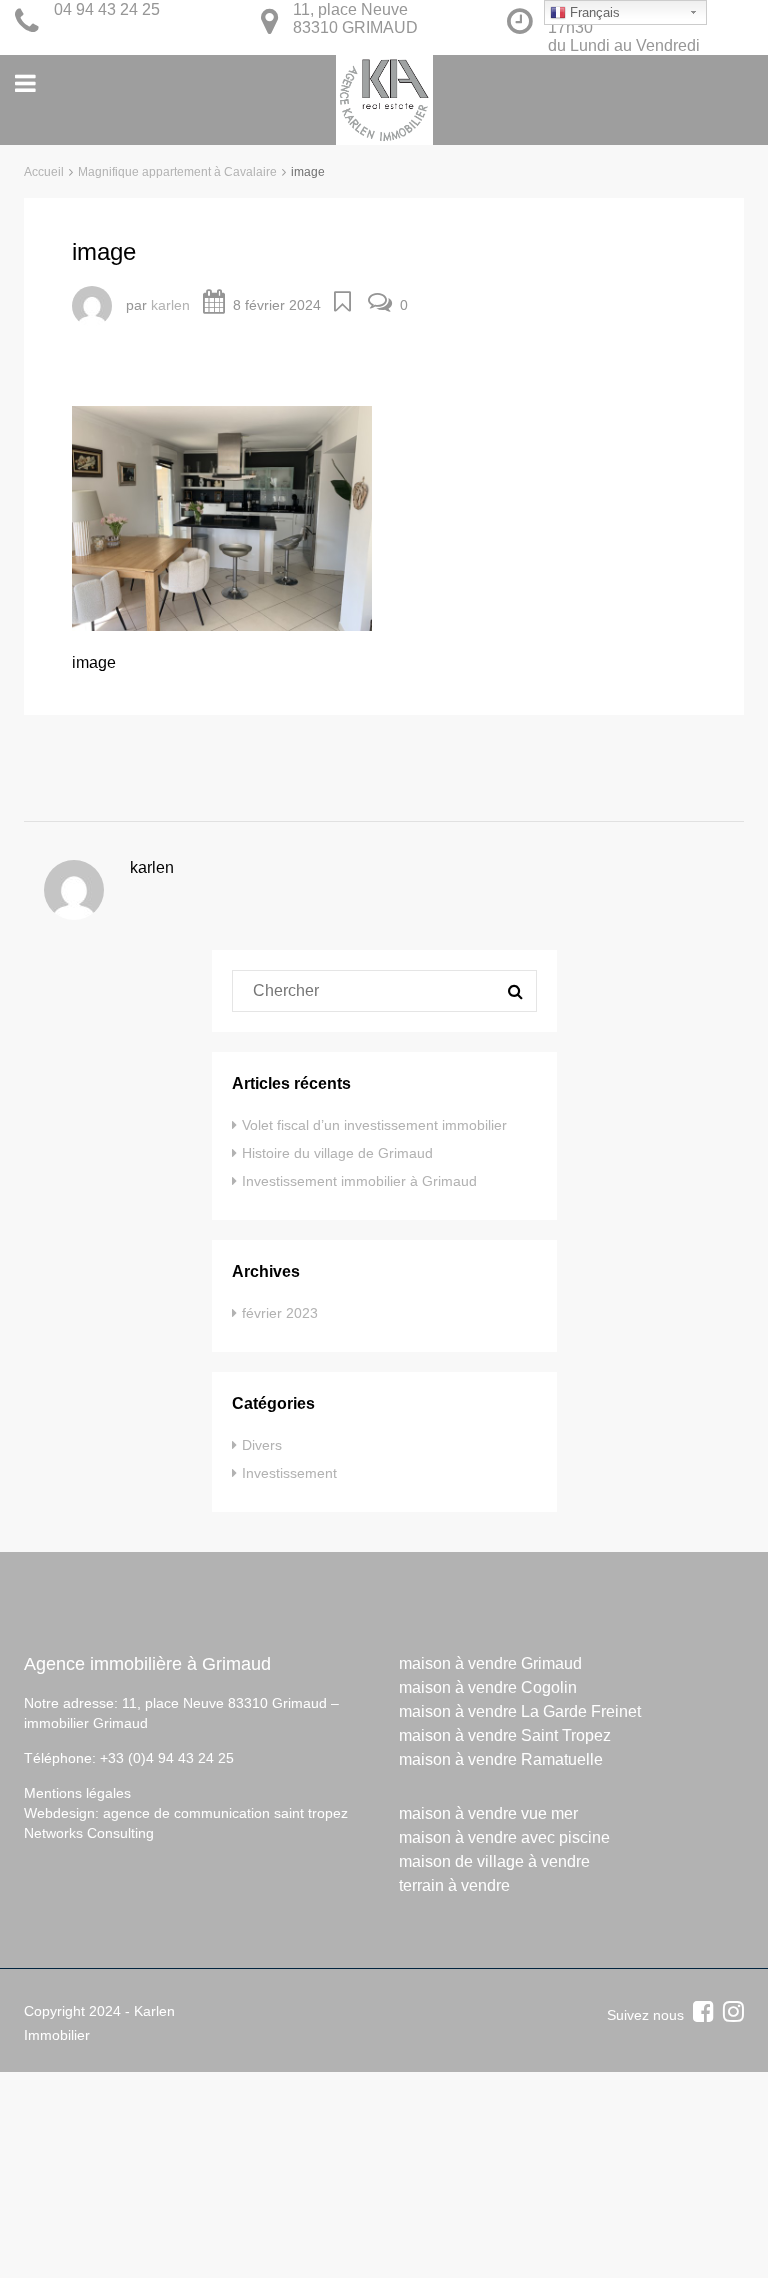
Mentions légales (77, 1793)
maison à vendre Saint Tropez (505, 1735)
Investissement (289, 1473)
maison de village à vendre (494, 1861)
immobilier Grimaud (86, 1723)
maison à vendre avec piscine (504, 1837)
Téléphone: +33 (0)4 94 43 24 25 (129, 1758)
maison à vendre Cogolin (488, 1687)
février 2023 (280, 1313)
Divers (262, 1445)
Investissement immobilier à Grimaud (359, 1181)
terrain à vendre (454, 1885)
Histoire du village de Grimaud (337, 1153)
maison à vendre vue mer (488, 1813)
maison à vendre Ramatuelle (501, 1759)
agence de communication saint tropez (225, 1813)
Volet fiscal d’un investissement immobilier (374, 1125)
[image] (222, 517)
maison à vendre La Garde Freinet (520, 1711)
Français (593, 12)
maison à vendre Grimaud (490, 1663)
